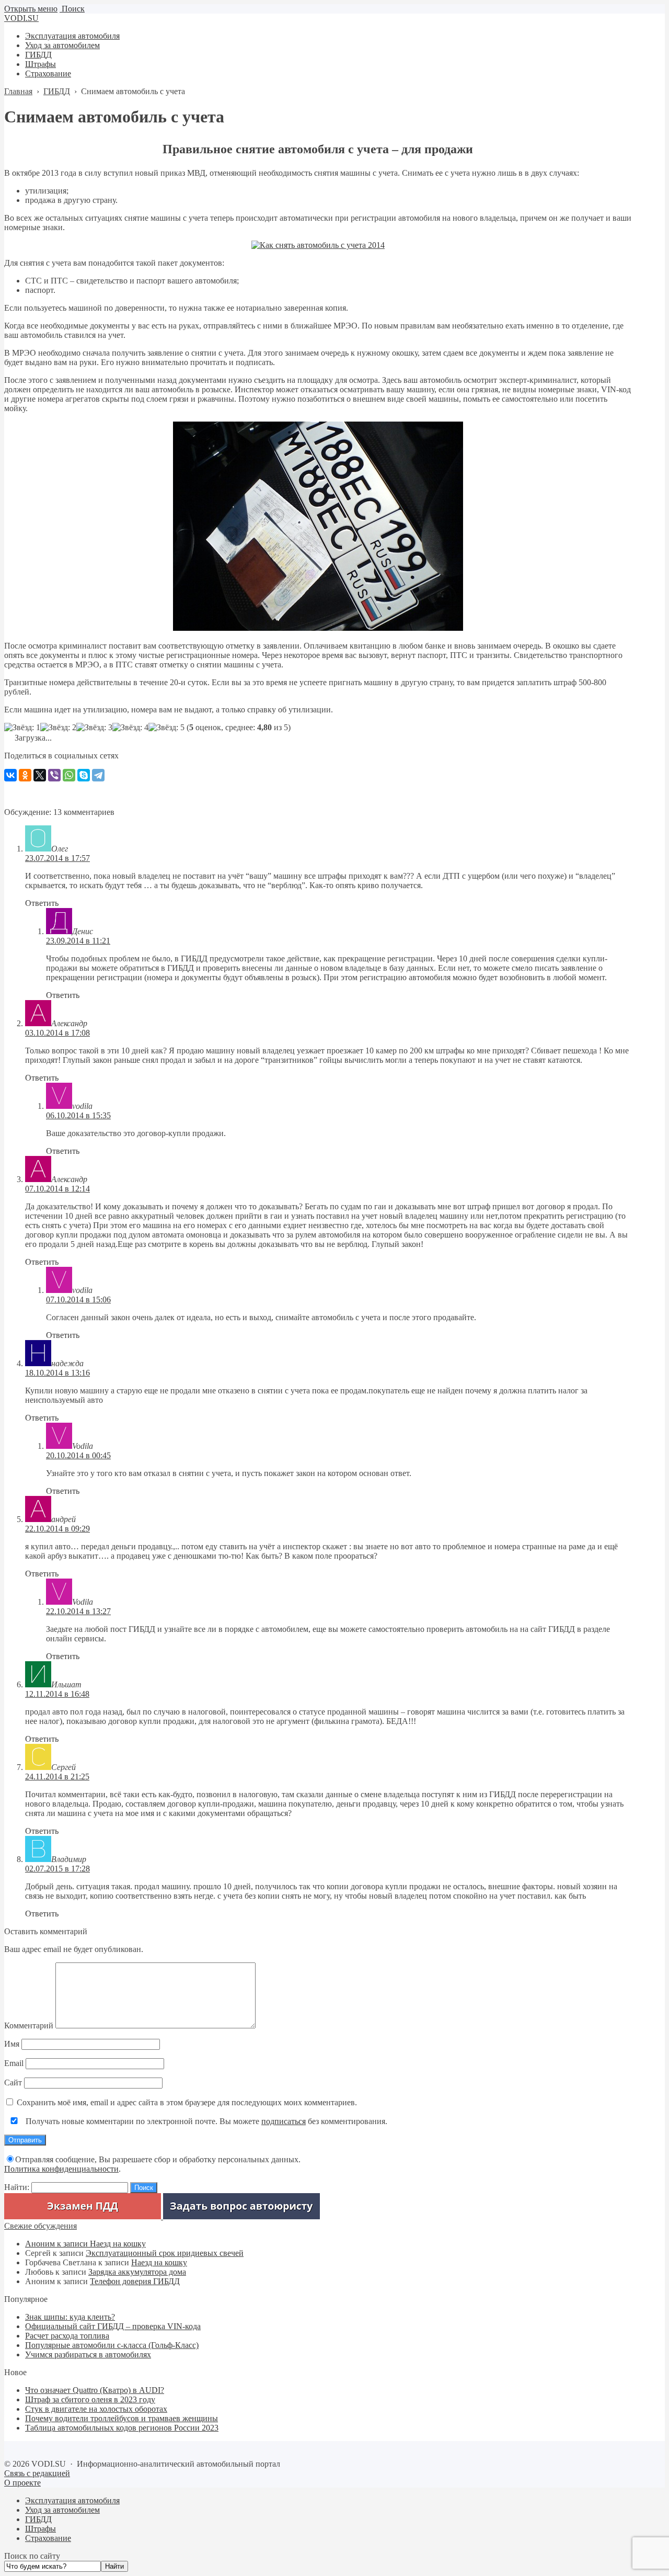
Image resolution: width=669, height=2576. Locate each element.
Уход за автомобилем (62, 2510)
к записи (57, 2244)
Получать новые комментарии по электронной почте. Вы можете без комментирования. (205, 2121)
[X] (40, 775)
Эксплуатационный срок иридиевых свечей (165, 2253)
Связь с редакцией (37, 2473)
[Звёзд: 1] (22, 728)
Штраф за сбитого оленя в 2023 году (90, 2399)
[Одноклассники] (25, 775)
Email (14, 2063)
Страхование (48, 2538)
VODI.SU (21, 18)
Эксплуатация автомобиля (72, 2500)
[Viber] (54, 775)
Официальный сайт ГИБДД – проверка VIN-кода (113, 2326)
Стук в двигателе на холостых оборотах (96, 2409)
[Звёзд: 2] (58, 728)
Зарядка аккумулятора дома (137, 2272)
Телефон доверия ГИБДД (135, 2281)
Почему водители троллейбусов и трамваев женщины (122, 2418)
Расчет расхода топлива (67, 2336)
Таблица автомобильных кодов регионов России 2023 (122, 2428)
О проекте (22, 2483)
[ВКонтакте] (10, 775)
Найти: (17, 2187)
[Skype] (84, 775)
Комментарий (29, 2025)
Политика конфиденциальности (61, 2169)
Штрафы (41, 2529)
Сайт (13, 2083)
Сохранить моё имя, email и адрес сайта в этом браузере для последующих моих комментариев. (187, 2102)
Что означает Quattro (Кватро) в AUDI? (95, 2390)
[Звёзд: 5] (166, 728)
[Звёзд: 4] (130, 728)
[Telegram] (98, 775)
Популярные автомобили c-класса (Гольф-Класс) (112, 2345)
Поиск (72, 9)
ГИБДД (38, 2519)
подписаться (284, 2121)
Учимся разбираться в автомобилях (88, 2354)
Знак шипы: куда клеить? (70, 2317)
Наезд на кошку (118, 2244)
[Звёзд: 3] (94, 728)
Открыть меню (31, 9)
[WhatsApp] (69, 775)
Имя (12, 2044)
